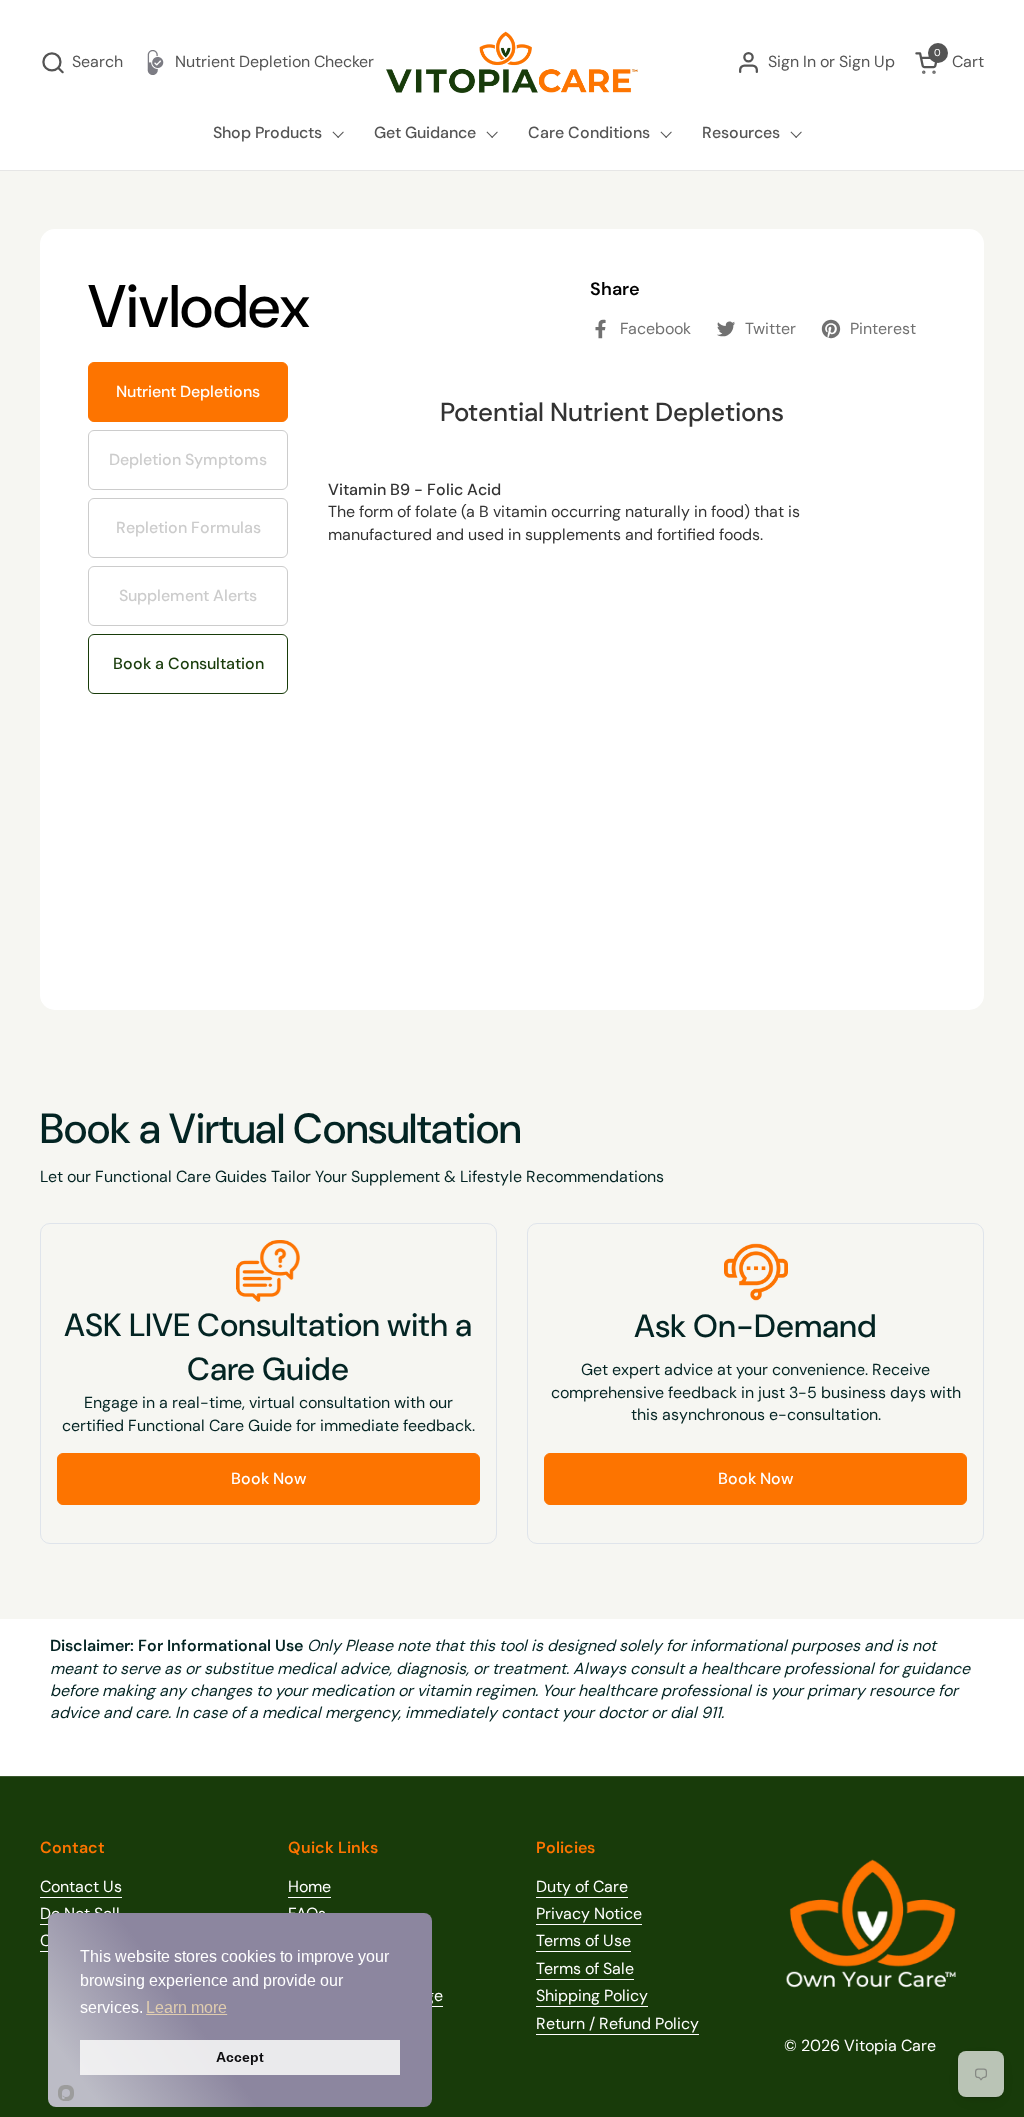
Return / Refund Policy (617, 2023)
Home (309, 1886)
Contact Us (81, 1886)
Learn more (186, 2007)
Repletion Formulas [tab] (189, 518)
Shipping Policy (592, 1995)
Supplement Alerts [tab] (185, 586)
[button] (81, 62)
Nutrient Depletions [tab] (188, 391)
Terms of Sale (585, 1968)
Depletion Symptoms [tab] (195, 450)
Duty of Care (582, 1886)
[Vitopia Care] (512, 62)
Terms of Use (583, 1940)
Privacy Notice (589, 1913)
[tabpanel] (612, 662)
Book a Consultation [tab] (188, 663)
